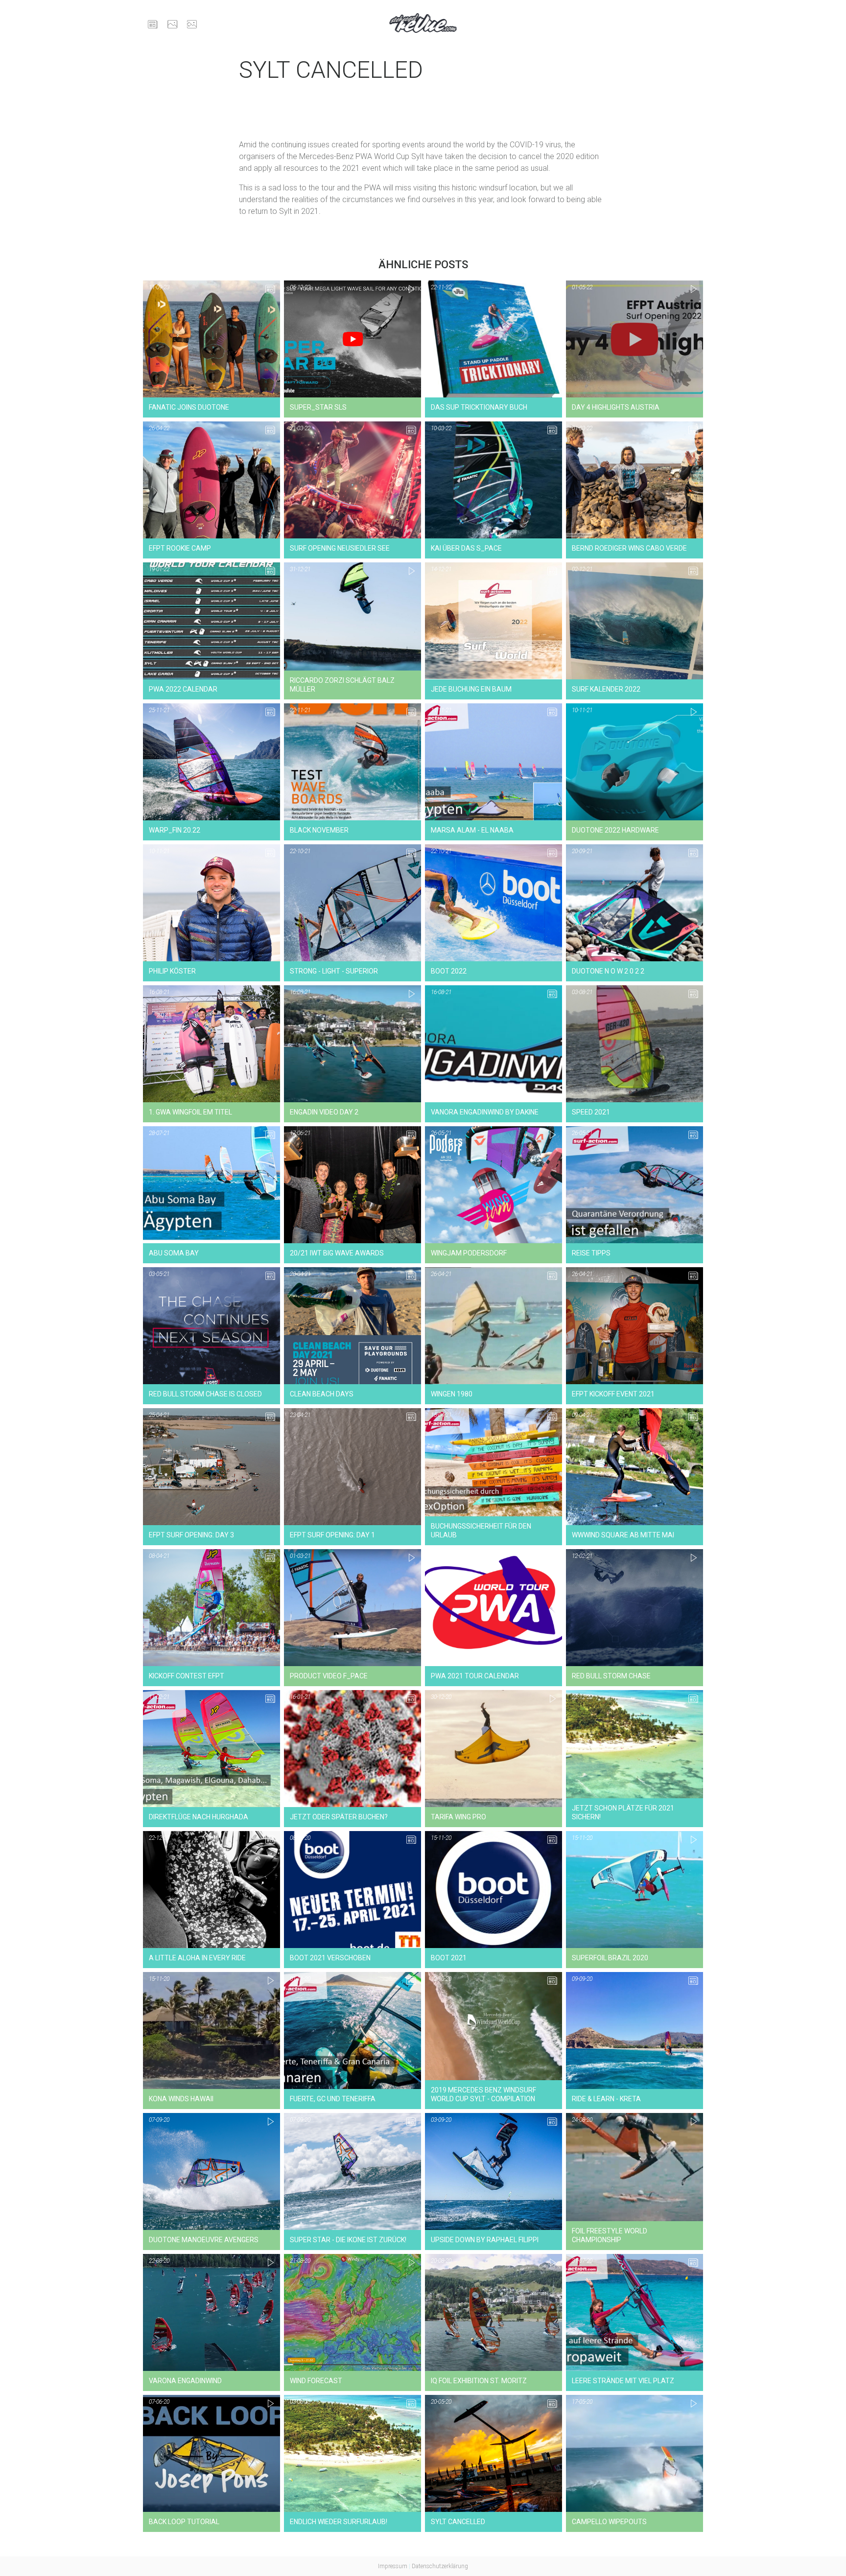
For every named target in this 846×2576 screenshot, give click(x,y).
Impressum (393, 2566)
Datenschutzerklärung (440, 2566)
